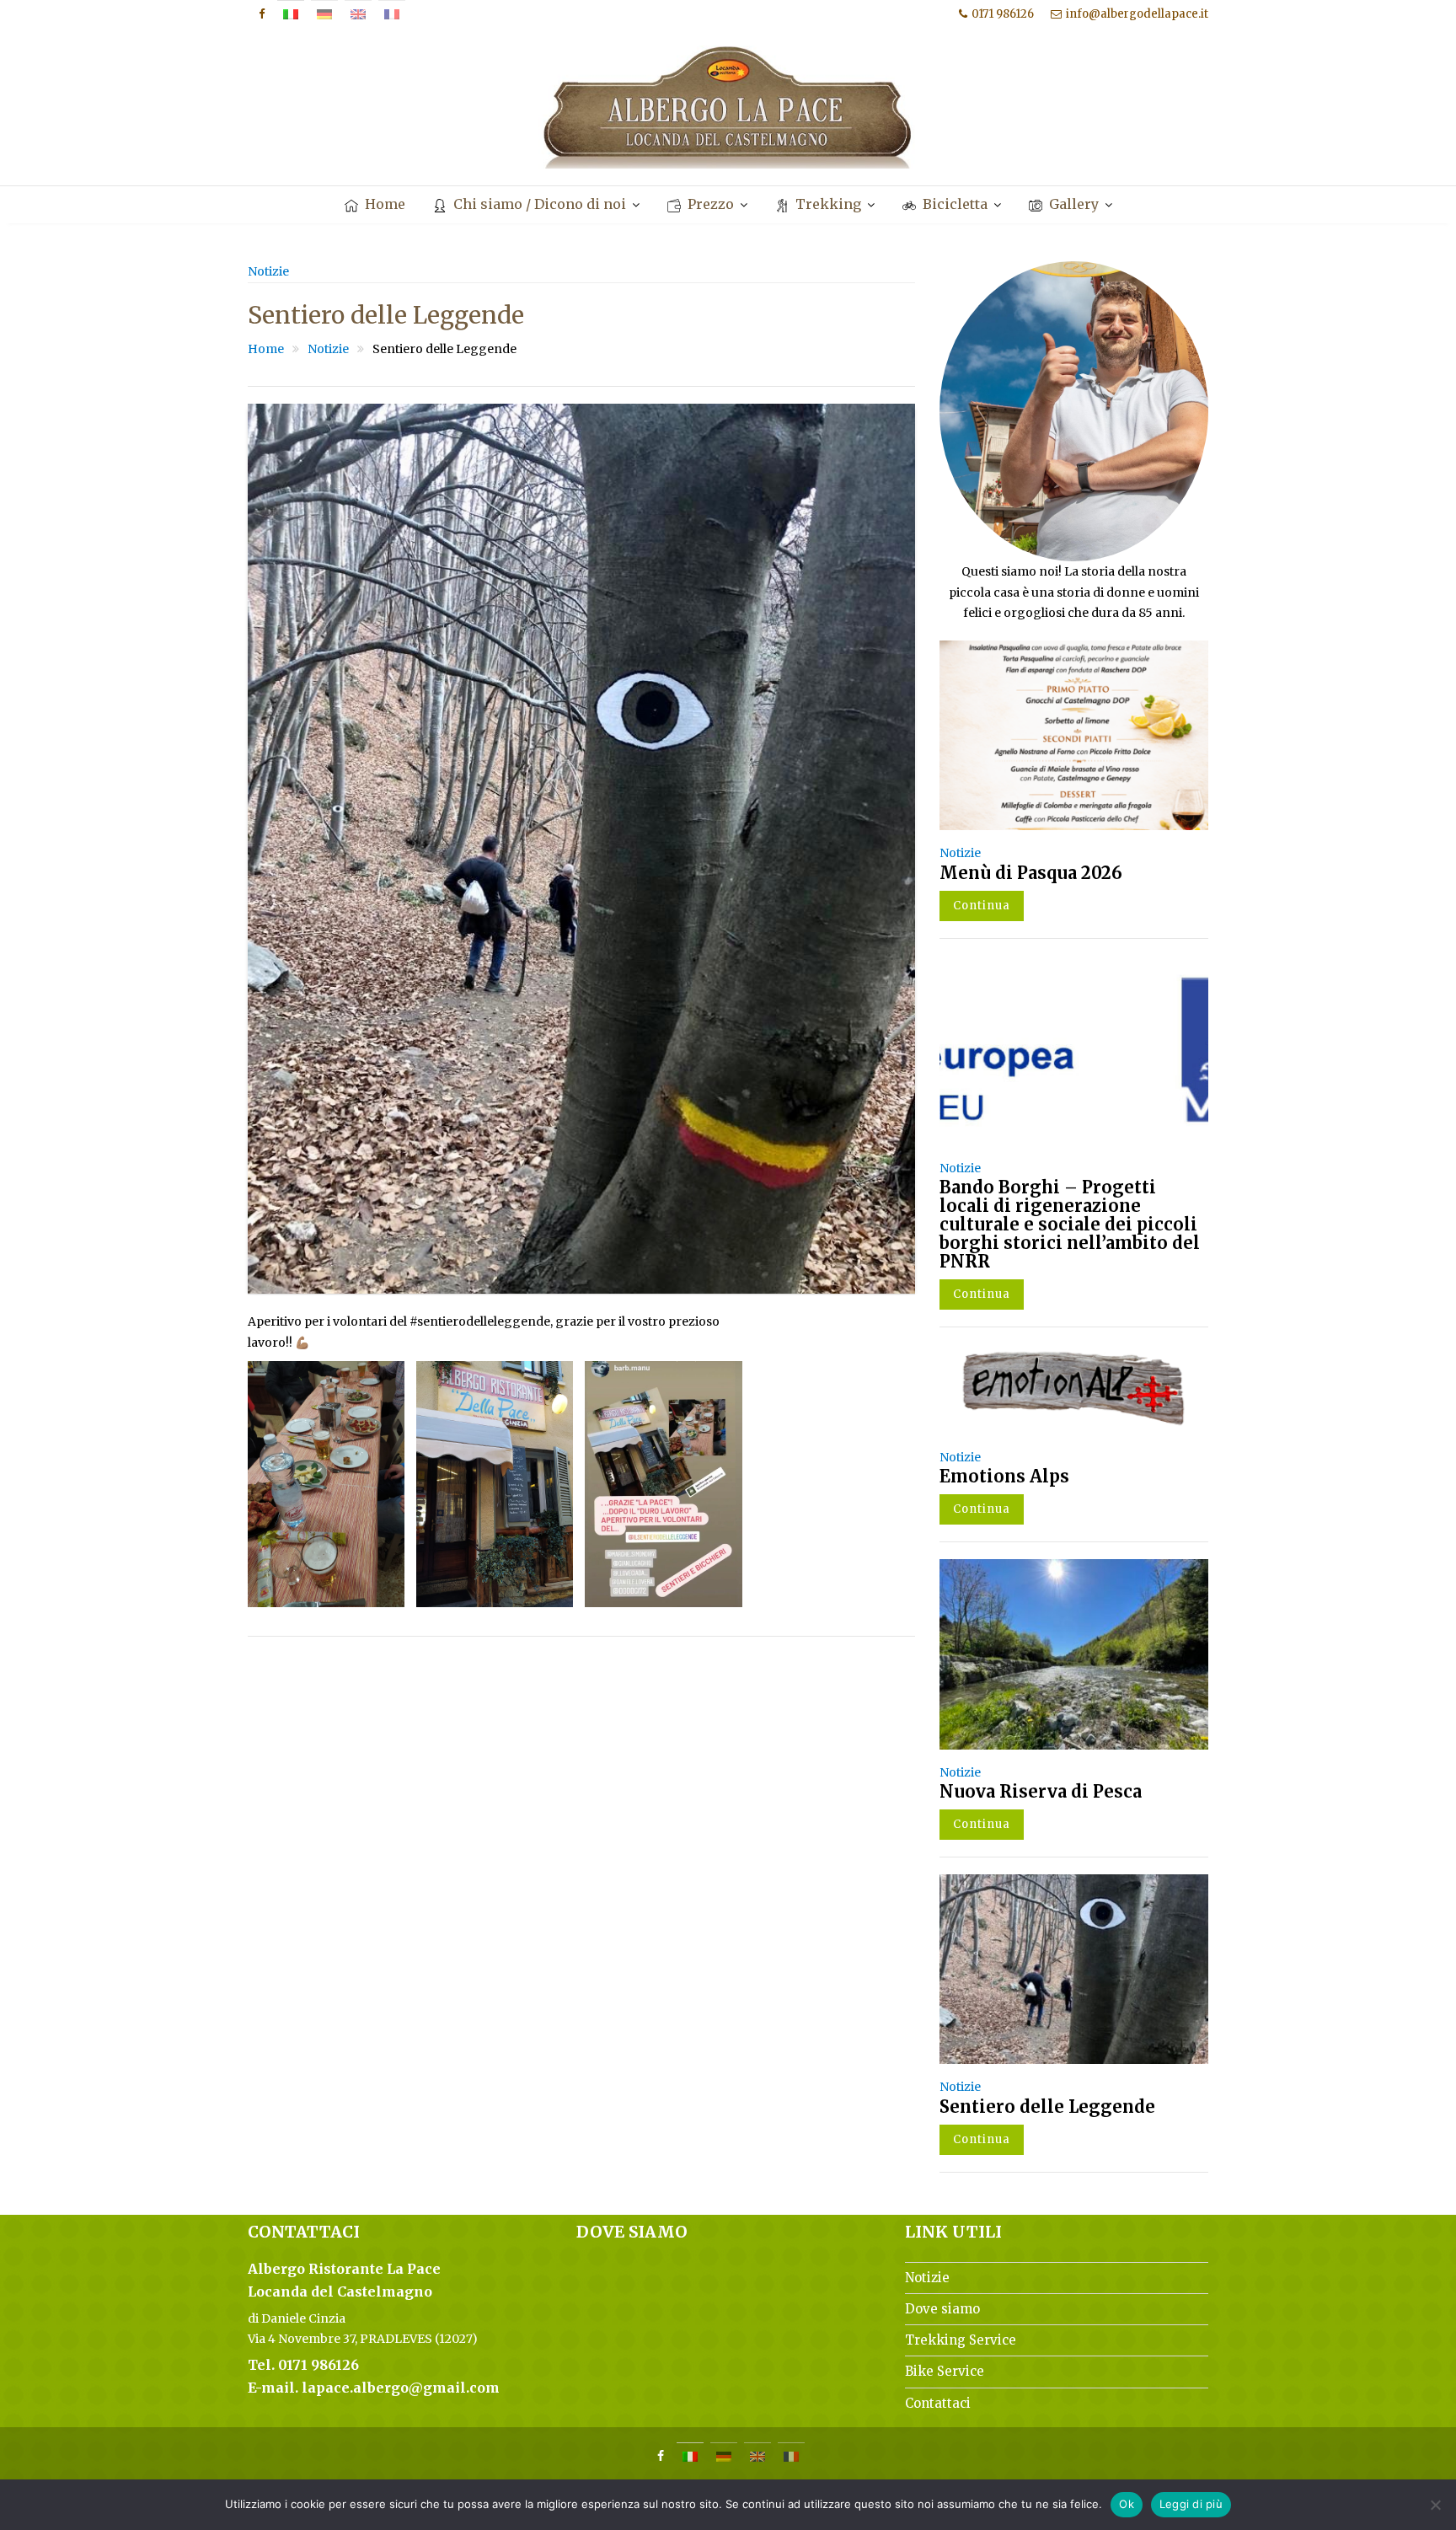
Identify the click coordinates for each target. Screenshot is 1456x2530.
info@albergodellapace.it (1137, 14)
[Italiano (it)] (291, 14)
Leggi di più (1191, 2504)
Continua (982, 906)
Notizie (268, 271)
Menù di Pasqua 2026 (1031, 873)
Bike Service (945, 2371)
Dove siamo (942, 2309)
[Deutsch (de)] (324, 14)
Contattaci (938, 2403)
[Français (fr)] (392, 14)
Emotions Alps (1004, 1476)
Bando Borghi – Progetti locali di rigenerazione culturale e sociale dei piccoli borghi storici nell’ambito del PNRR (1070, 1224)
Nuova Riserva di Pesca (1041, 1791)
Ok (1127, 2504)
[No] (1435, 2505)
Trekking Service (961, 2340)
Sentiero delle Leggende (1047, 2107)
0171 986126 (1003, 14)
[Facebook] (261, 14)
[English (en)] (358, 14)
